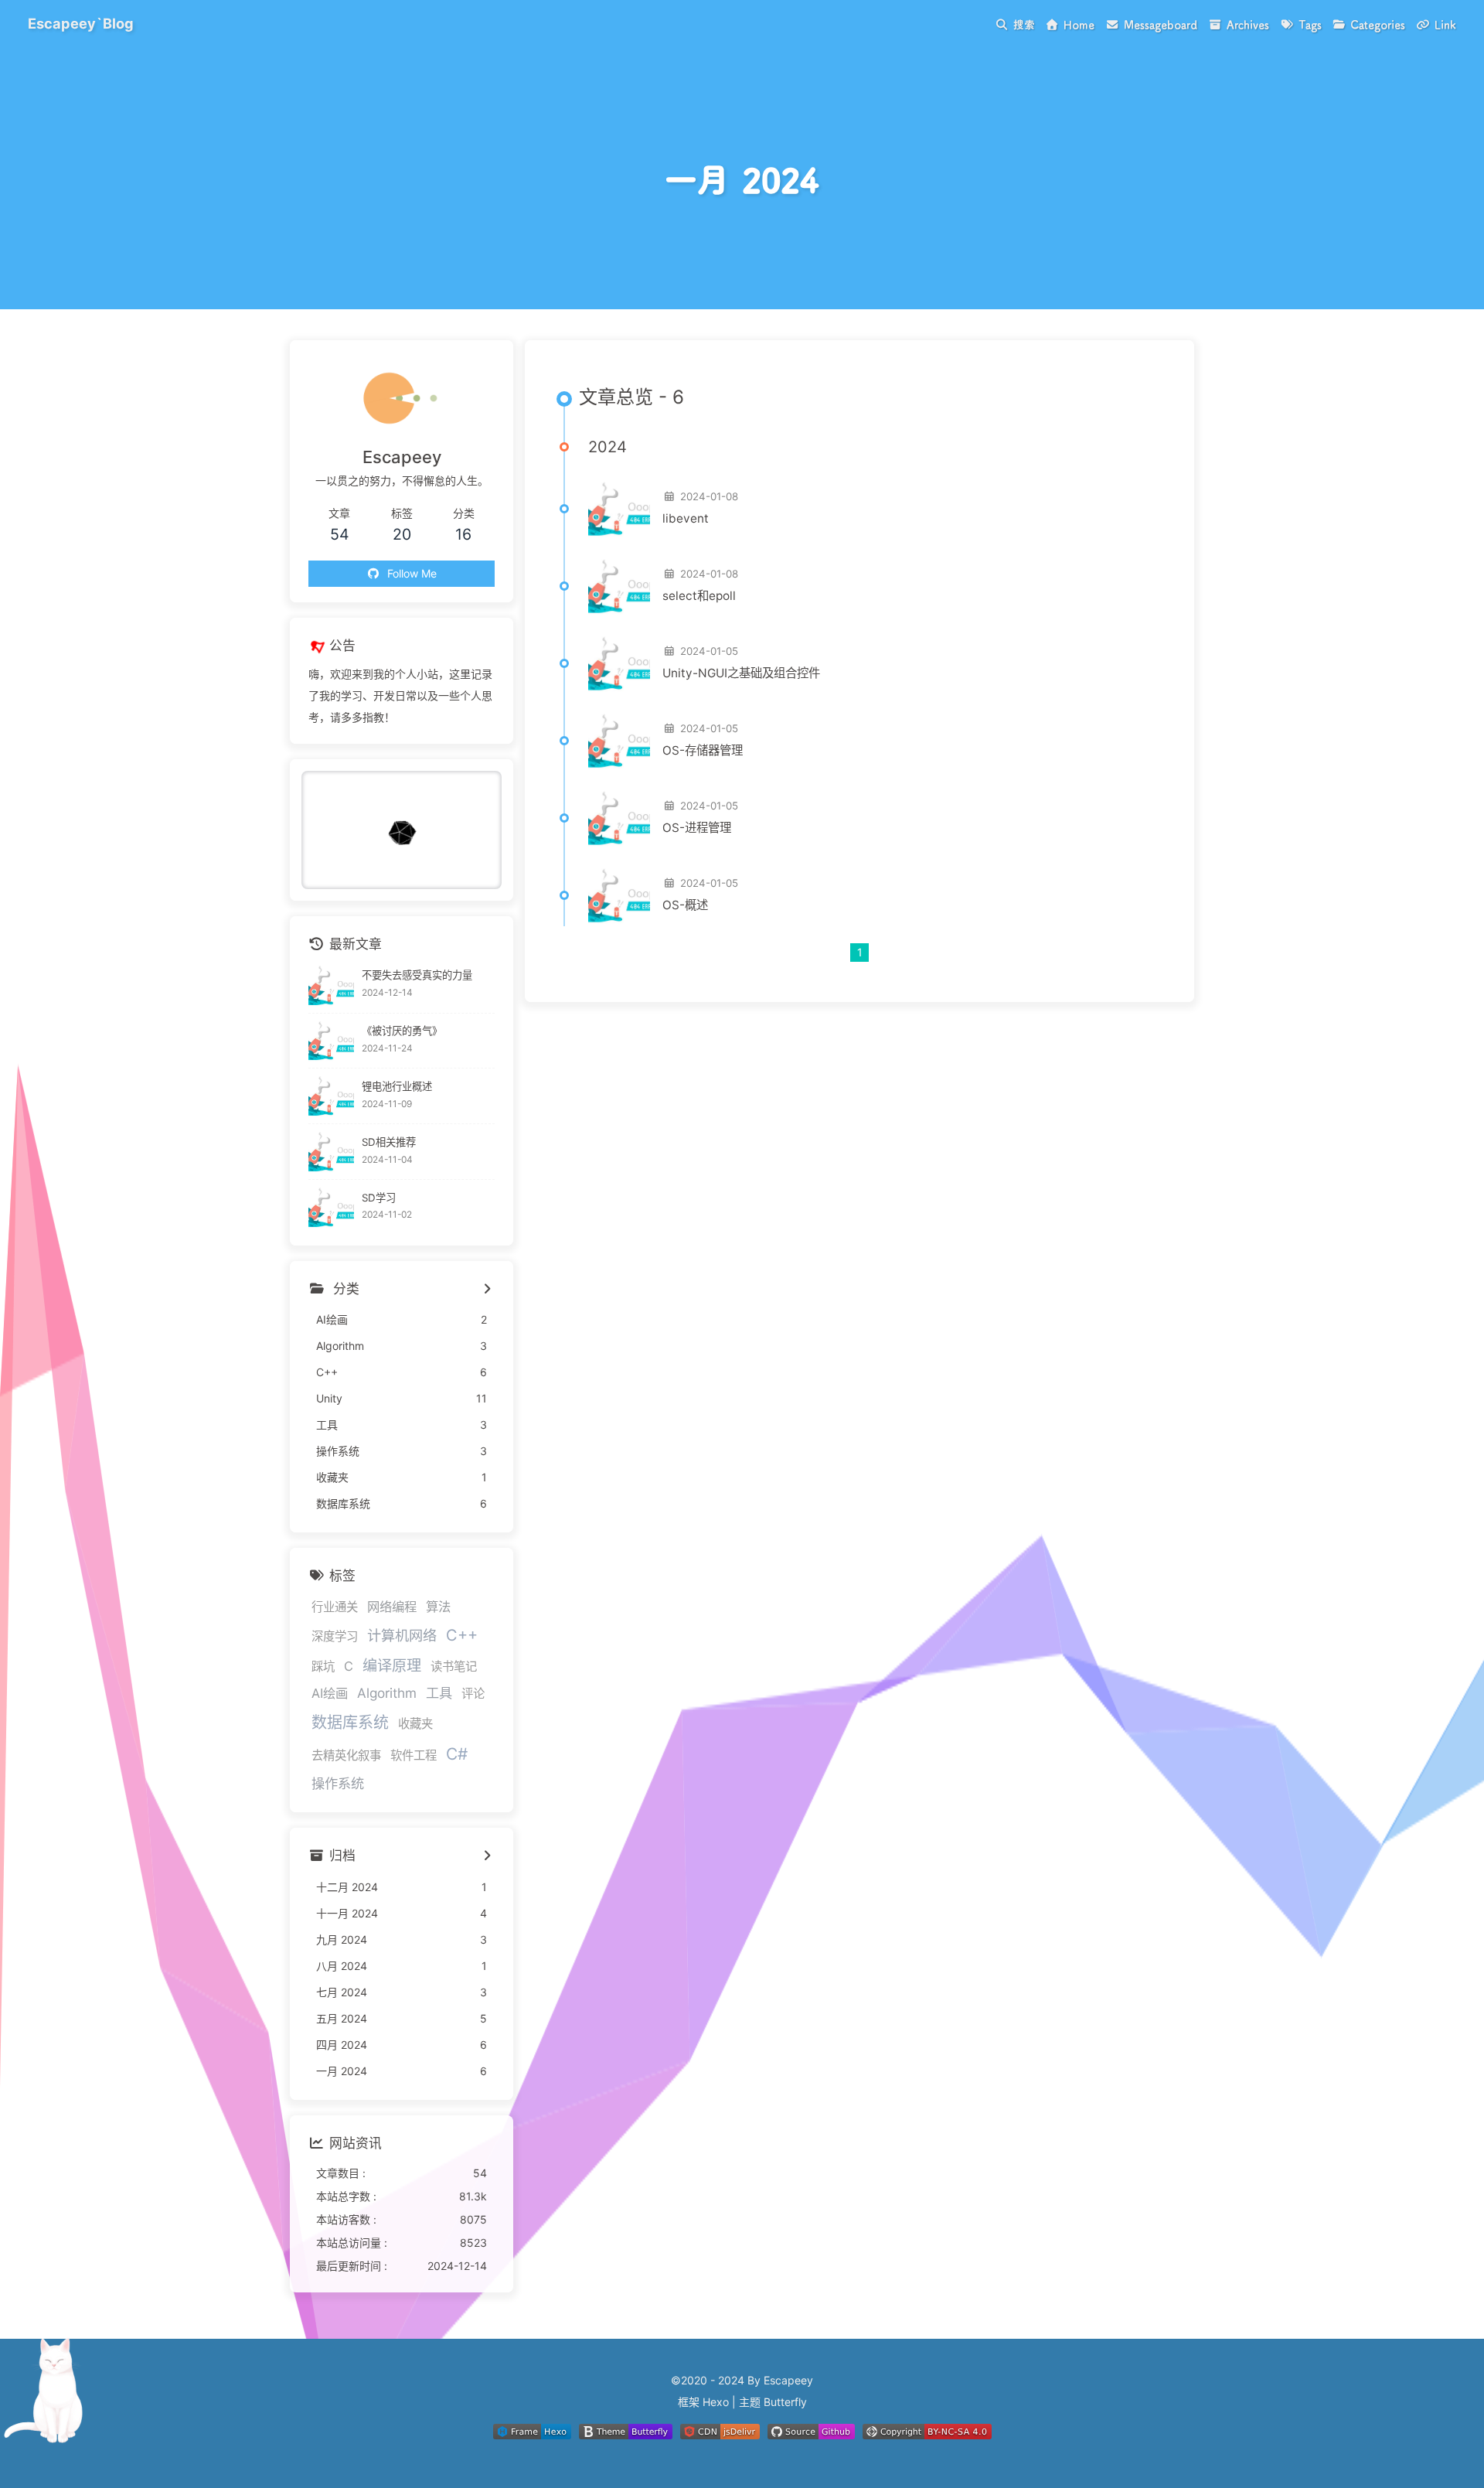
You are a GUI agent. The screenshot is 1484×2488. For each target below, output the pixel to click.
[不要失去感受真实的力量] (331, 985)
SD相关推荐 (389, 1142)
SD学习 (379, 1198)
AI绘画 (330, 1693)
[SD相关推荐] (331, 1152)
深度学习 (335, 1636)
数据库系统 (350, 1723)
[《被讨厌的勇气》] (331, 1041)
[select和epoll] (619, 586)
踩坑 (323, 1667)
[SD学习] (331, 1207)
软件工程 (414, 1755)
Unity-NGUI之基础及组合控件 (741, 673)
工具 (439, 1693)
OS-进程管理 (697, 828)
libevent (686, 518)
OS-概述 (685, 905)
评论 (473, 1694)
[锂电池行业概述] (331, 1096)
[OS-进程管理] (619, 818)
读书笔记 (454, 1667)
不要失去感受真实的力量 (417, 975)
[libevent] (619, 509)
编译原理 (392, 1665)
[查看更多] (487, 1290)
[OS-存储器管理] (619, 741)
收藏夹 (415, 1724)
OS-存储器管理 (703, 750)
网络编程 (392, 1607)
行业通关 (335, 1607)
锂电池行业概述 (397, 1086)
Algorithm (387, 1693)
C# (457, 1754)
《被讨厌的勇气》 (402, 1031)
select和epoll (699, 596)
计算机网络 (402, 1635)
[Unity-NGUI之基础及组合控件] (619, 663)
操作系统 (338, 1783)
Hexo (716, 2402)
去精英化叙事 (346, 1755)
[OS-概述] (619, 895)
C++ (462, 1635)
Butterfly (785, 2402)
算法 (438, 1607)
